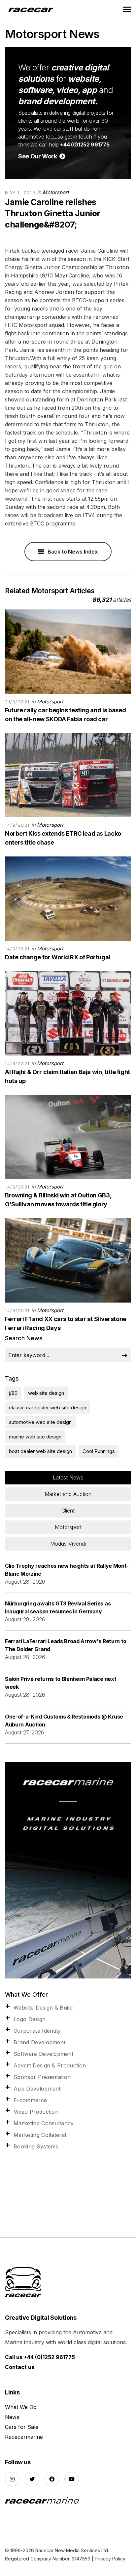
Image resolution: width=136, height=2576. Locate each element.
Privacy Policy (110, 2559)
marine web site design (35, 1437)
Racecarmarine (24, 2437)
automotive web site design (40, 1422)
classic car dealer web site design (48, 1408)
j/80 (13, 1393)
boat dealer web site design (40, 1451)
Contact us (20, 2367)
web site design (46, 1393)
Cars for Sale (22, 2427)
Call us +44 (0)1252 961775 (40, 2357)
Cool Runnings (99, 1451)
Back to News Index (72, 552)
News (12, 2417)
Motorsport (56, 192)
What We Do (21, 2407)
